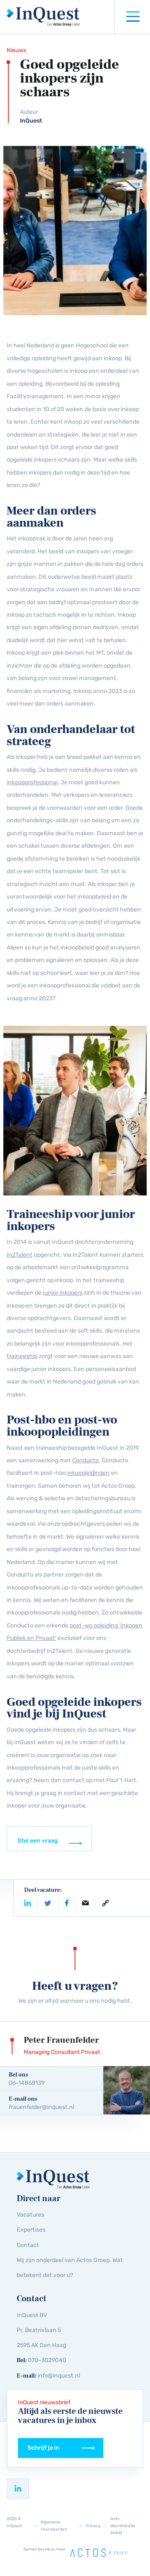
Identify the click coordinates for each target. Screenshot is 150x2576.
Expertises (31, 2230)
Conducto (85, 1460)
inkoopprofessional (32, 782)
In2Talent (20, 1255)
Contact (28, 2245)
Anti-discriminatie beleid (123, 2526)
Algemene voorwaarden (54, 2525)
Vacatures (30, 2215)
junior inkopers (63, 1293)
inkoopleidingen (88, 1473)
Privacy (93, 2526)
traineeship (22, 1356)
